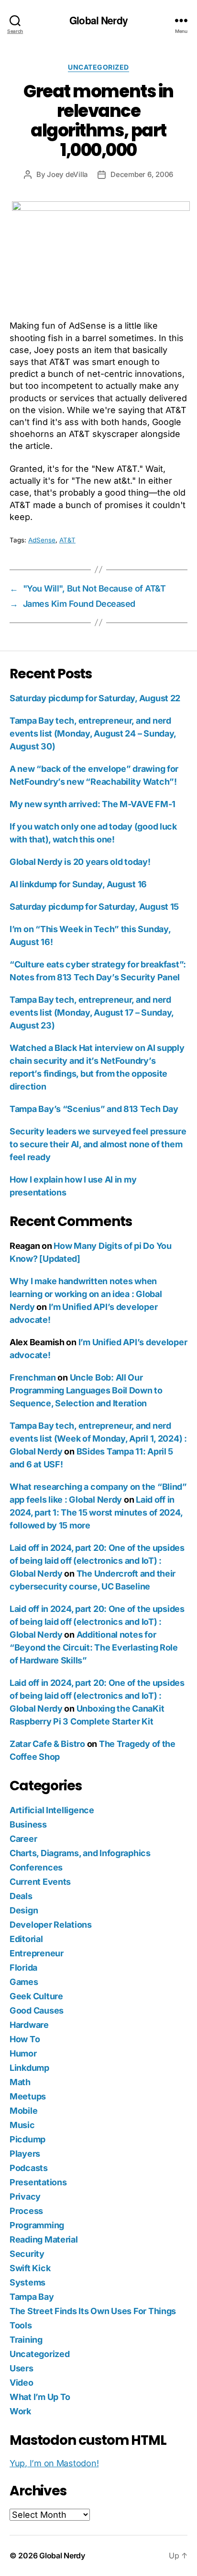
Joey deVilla (67, 174)
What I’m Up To (40, 2397)
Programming (37, 2225)
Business (28, 1824)
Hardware (29, 2025)
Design (24, 1910)
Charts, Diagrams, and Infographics (80, 1853)
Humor (23, 2053)
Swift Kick (30, 2268)
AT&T (67, 540)
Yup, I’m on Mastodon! (54, 2463)
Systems (27, 2282)
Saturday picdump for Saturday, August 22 (95, 698)
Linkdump (29, 2068)
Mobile (23, 2111)
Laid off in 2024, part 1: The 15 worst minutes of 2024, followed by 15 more (96, 1512)
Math (20, 2082)
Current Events (40, 1882)
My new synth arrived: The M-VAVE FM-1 (93, 804)
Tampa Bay (32, 2297)
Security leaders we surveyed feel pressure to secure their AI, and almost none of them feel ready (98, 1144)
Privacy (25, 2197)
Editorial (26, 1939)
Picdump (27, 2139)
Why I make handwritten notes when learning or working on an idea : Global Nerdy (86, 1294)
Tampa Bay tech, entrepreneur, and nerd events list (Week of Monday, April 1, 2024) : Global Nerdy (98, 1439)
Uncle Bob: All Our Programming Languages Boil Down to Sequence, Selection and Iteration (86, 1390)
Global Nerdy (98, 20)
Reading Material (44, 2239)
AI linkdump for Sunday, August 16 (78, 884)
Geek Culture (36, 1996)
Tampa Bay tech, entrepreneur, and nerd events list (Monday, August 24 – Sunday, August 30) (93, 733)
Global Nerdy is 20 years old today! (80, 862)
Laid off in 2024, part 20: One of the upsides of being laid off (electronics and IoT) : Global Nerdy (97, 1561)
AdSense (42, 540)
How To (25, 2039)
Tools (21, 2325)
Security (27, 2254)
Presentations (38, 2182)
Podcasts (29, 2168)
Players (25, 2154)
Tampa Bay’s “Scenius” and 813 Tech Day (94, 1109)
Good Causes (37, 2010)
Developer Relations (51, 1925)
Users (22, 2368)
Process (26, 2211)
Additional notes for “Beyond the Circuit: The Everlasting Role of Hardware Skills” (94, 1647)
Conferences (36, 1867)
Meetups (28, 2096)
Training (26, 2340)
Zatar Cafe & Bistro (47, 1744)
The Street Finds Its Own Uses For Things (93, 2311)
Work (20, 2411)
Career (23, 1839)
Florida (23, 1968)
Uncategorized (98, 67)
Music (22, 2125)
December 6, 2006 (142, 174)
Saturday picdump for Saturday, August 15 (94, 907)
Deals (21, 1896)
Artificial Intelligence (52, 1810)
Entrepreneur (37, 1953)
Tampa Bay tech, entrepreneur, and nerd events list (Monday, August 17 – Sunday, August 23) (92, 1013)
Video (22, 2383)
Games (24, 1982)
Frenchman (33, 1377)
